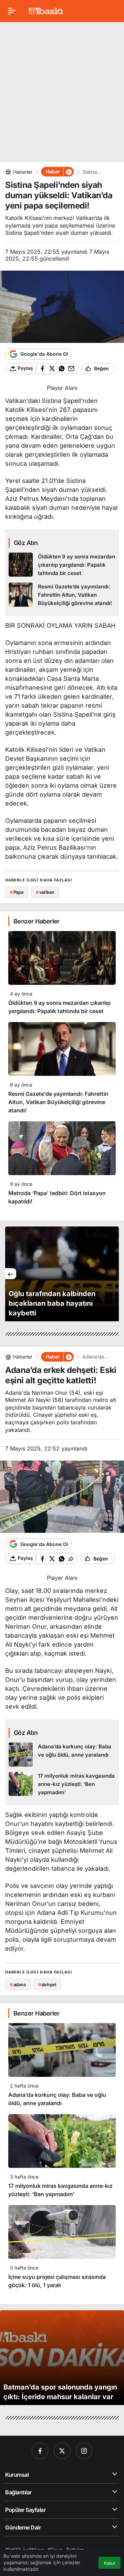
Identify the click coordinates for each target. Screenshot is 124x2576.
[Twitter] (62, 2451)
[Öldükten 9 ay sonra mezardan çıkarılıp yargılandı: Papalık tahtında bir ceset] (62, 565)
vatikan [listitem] (45, 892)
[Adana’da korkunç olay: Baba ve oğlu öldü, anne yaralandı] (62, 1755)
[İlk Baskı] (46, 10)
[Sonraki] (113, 1274)
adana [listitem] (18, 1984)
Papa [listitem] (17, 892)
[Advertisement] (62, 89)
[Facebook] (40, 2451)
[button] (69, 172)
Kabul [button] (110, 2563)
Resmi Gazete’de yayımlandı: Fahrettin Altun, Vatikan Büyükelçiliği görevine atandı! (58, 1102)
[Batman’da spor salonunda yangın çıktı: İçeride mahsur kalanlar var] (62, 2358)
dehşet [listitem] (47, 1984)
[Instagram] (84, 2451)
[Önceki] (11, 1274)
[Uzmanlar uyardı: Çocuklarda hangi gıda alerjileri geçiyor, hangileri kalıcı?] (62, 1274)
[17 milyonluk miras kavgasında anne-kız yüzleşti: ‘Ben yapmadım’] (62, 1784)
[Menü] (12, 11)
